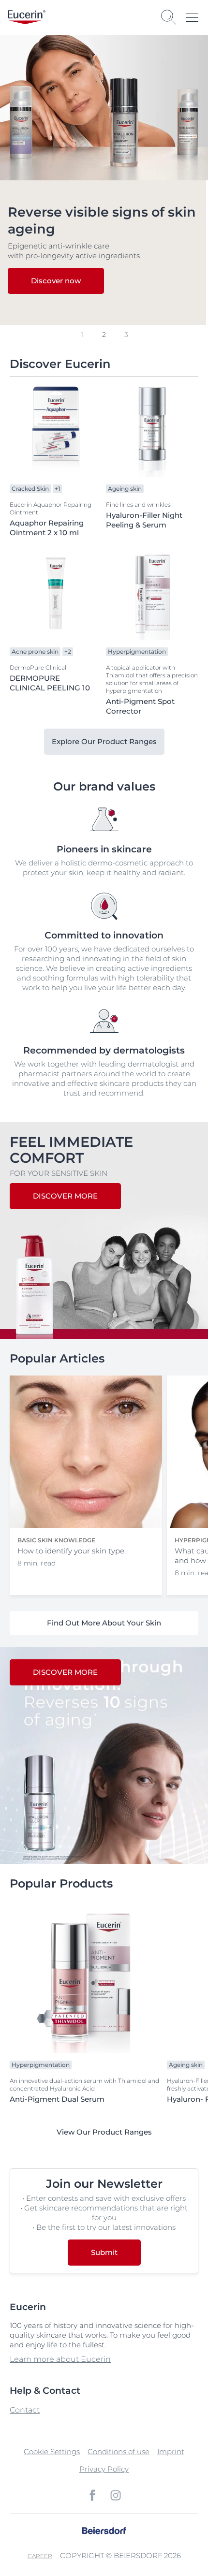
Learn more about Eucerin (60, 2359)
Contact (25, 2410)
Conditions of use (119, 2452)
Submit (104, 2252)
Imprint (171, 2452)
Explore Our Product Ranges (104, 741)
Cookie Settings (52, 2452)
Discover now (56, 281)
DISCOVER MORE (65, 1196)
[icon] (92, 2495)
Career (40, 2556)
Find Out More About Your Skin (104, 1623)
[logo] (27, 17)
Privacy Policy (104, 2469)
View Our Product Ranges (104, 2132)
